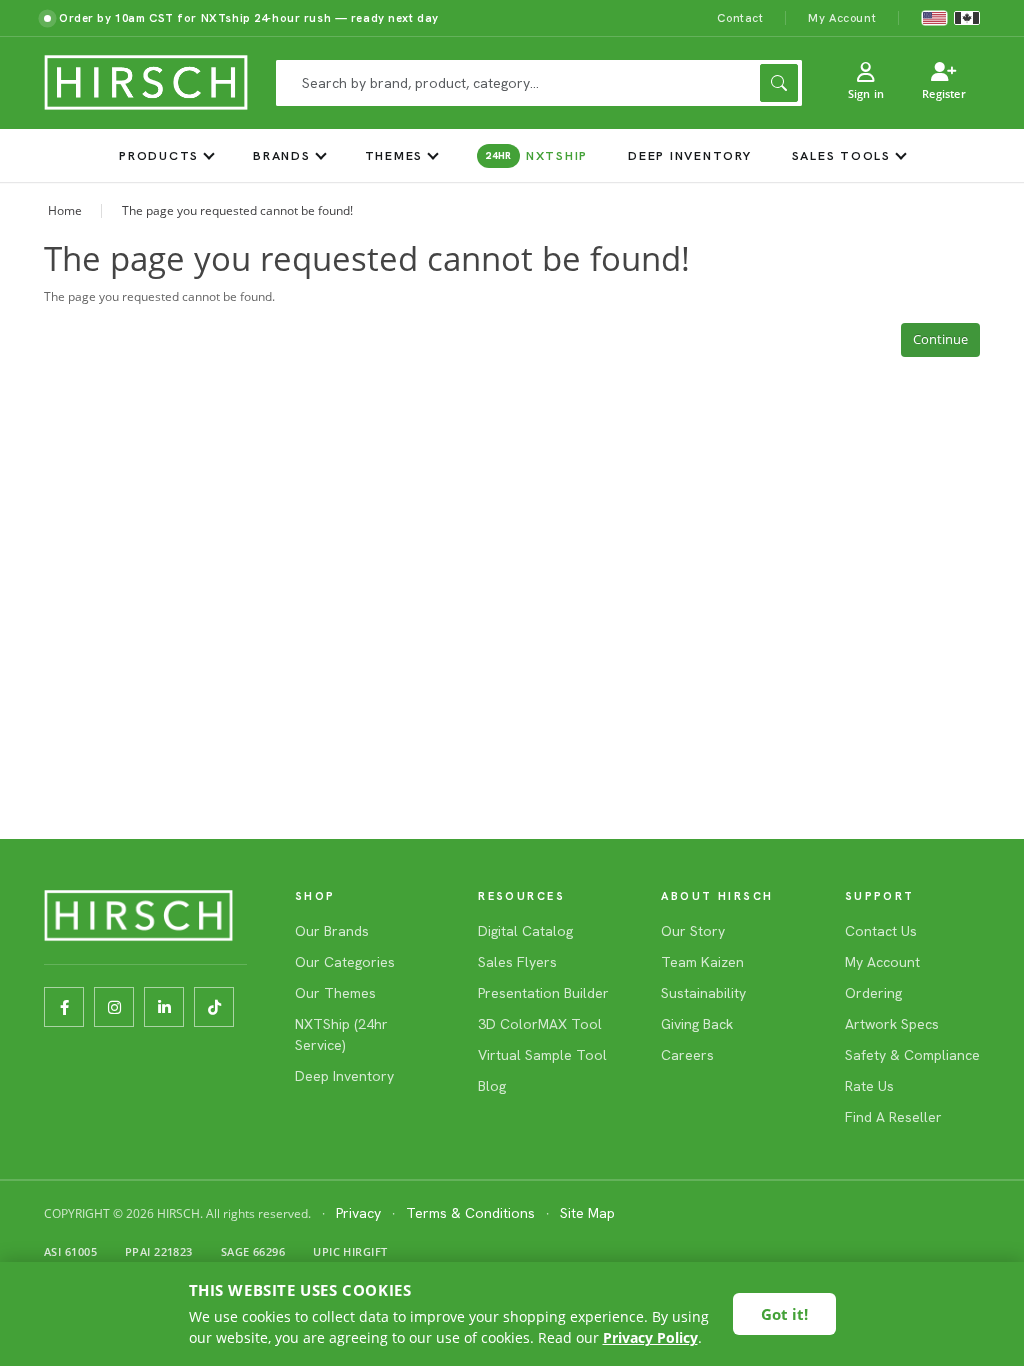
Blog (492, 1086)
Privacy (358, 1213)
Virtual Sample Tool (542, 1055)
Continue (940, 339)
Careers (687, 1055)
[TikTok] (214, 1007)
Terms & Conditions (470, 1213)
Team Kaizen (702, 962)
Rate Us (869, 1086)
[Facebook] (64, 1007)
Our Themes (335, 993)
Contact (740, 17)
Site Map (587, 1213)
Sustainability (703, 993)
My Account (842, 17)
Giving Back (697, 1024)
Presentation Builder (543, 993)
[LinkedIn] (164, 1007)
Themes (394, 155)
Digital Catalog (525, 931)
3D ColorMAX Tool (540, 1024)
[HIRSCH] (146, 83)
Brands (282, 155)
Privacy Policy (650, 1337)
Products (159, 155)
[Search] (779, 83)
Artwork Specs (892, 1024)
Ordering (873, 993)
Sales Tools (841, 155)
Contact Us (881, 931)
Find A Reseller (893, 1117)
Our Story (693, 931)
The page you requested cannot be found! (237, 210)
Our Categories (345, 962)
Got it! (784, 1314)
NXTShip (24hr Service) (341, 1034)
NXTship (536, 155)
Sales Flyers (517, 962)
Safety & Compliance (912, 1055)
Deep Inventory (690, 155)
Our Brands (332, 931)
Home (65, 210)
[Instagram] (114, 1007)
